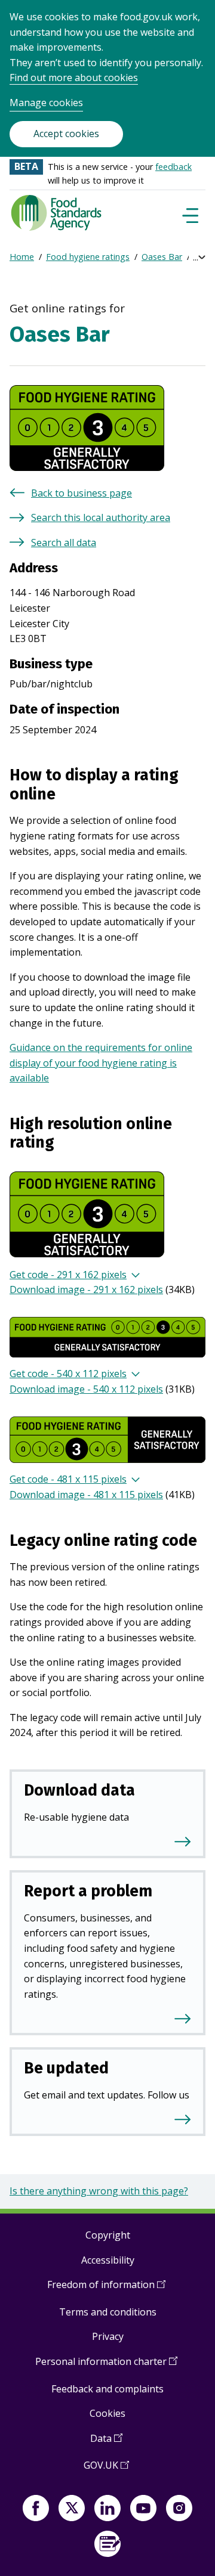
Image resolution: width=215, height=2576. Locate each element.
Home (22, 257)
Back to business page (82, 493)
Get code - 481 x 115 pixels (68, 1479)
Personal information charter (106, 2366)
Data (106, 2443)
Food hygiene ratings (88, 257)
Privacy (108, 2336)
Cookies (107, 2413)
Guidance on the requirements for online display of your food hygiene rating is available (101, 1063)
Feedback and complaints (107, 2389)
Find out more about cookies (74, 78)
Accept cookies (66, 134)
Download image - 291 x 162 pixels (86, 1289)
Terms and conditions (108, 2312)
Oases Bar (162, 257)
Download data (79, 1790)
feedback (173, 167)
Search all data (64, 543)
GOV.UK (106, 2470)
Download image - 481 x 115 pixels (86, 1495)
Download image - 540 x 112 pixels (86, 1389)
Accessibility (108, 2260)
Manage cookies (46, 103)
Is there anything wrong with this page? (99, 2191)
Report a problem (88, 1891)
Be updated (66, 2068)
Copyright (108, 2235)
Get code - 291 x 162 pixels (68, 1275)
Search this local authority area (101, 517)
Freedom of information (106, 2289)
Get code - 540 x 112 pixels (68, 1374)
